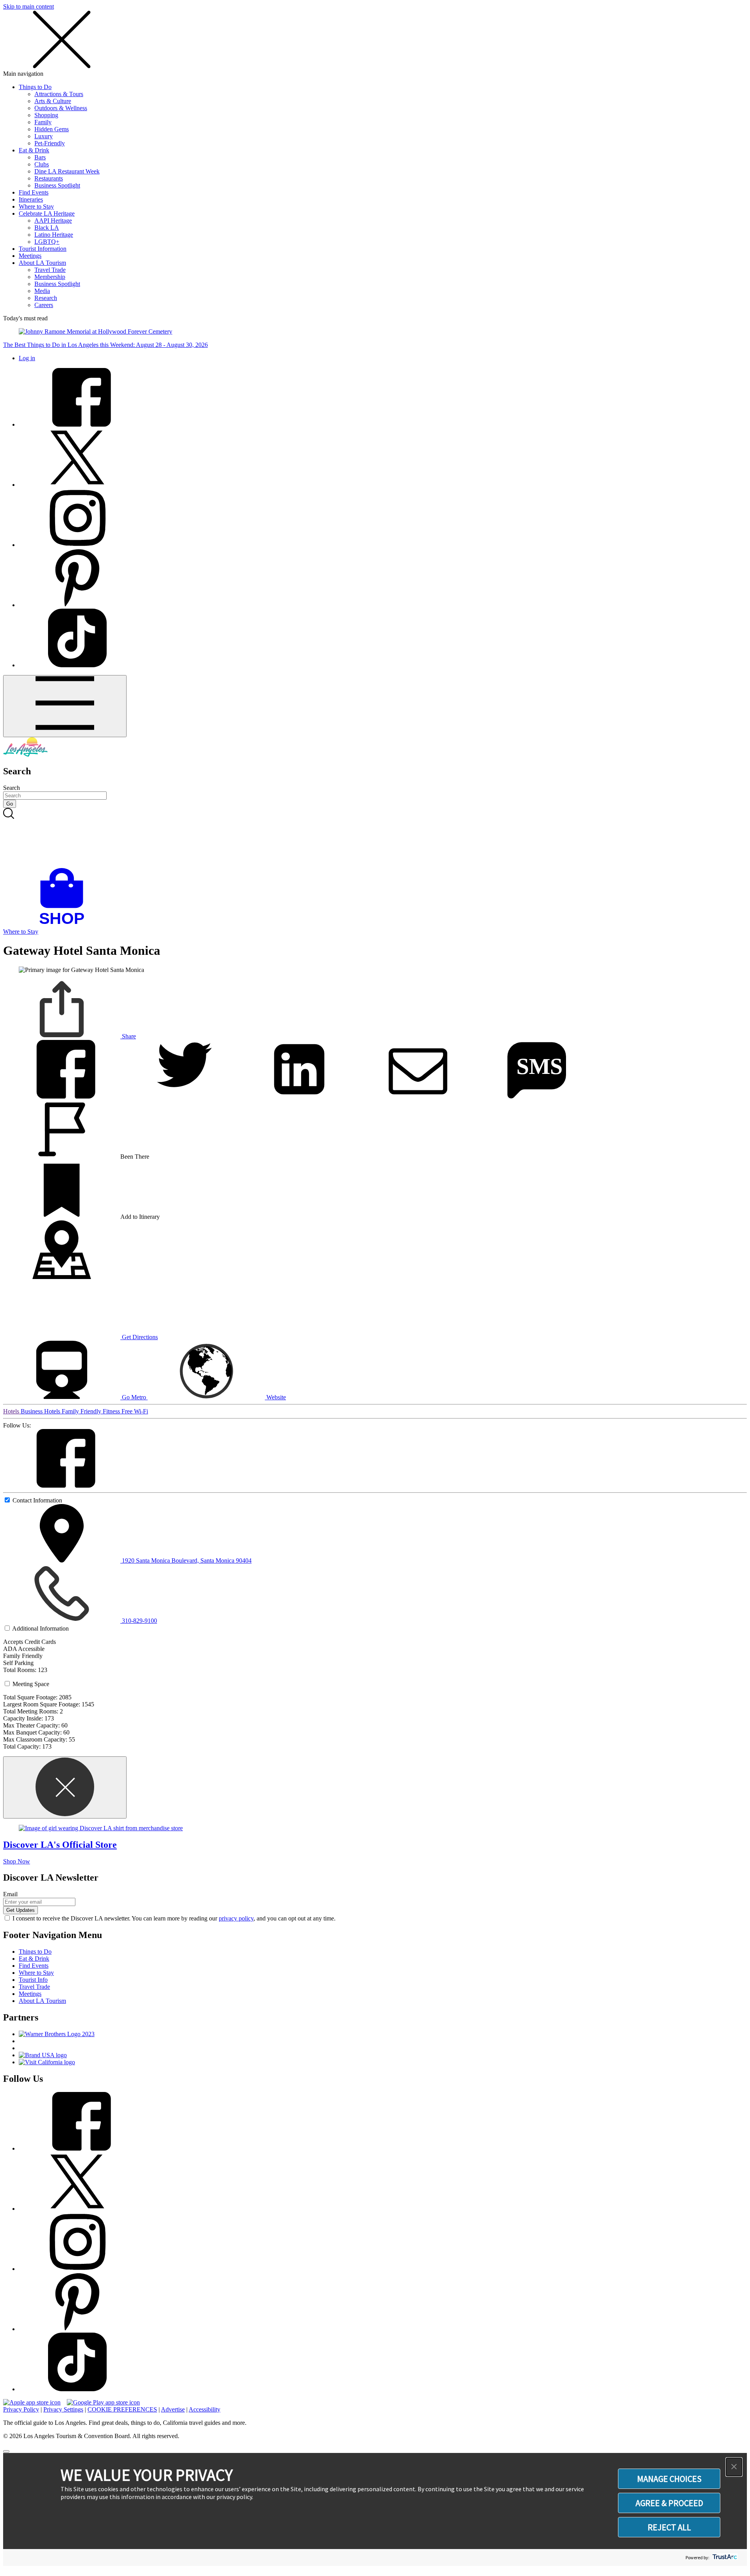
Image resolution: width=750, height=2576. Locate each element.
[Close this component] (65, 1787)
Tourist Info (33, 1980)
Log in (27, 358)
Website (275, 1397)
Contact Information (37, 1500)
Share (128, 1036)
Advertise (173, 2409)
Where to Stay (36, 206)
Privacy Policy (21, 2409)
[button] (734, 2467)
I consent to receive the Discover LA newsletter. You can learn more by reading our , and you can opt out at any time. (174, 1918)
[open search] (375, 838)
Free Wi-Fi (135, 1411)
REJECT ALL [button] (669, 2527)
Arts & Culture (53, 101)
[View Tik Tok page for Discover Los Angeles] (77, 665)
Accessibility (204, 2409)
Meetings (30, 256)
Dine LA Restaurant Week (67, 171)
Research (46, 298)
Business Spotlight (57, 185)
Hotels (12, 1411)
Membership (50, 277)
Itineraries (31, 199)
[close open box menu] (62, 67)
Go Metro (134, 1397)
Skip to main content (29, 6)
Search (12, 788)
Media (42, 291)
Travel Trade (50, 270)
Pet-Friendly (50, 143)
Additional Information (40, 1628)
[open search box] (375, 838)
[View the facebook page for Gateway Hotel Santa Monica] (62, 1485)
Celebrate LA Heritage (47, 213)
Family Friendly (82, 1411)
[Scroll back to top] (6, 2451)
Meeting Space (31, 1684)
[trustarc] (724, 2557)
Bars (40, 157)
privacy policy (236, 1918)
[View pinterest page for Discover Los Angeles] (77, 605)
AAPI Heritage (53, 221)
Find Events (34, 192)
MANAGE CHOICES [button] (669, 2479)
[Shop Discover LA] (65, 924)
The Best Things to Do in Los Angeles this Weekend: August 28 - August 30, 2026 (105, 345)
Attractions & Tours (59, 94)
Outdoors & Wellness (61, 108)
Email (10, 1894)
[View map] (62, 1277)
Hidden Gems (52, 129)
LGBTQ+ (47, 242)
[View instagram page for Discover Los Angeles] (77, 545)
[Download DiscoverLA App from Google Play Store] (103, 2402)
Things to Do (35, 87)
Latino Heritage (54, 235)
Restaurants (49, 178)
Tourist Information (43, 249)
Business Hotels (41, 1411)
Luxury (44, 136)
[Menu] (65, 706)
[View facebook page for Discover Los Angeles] (77, 424)
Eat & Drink (34, 150)
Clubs (42, 164)
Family (43, 122)
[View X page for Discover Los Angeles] (77, 485)
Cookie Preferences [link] (122, 2409)
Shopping (46, 115)
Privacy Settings (63, 2409)
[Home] (25, 755)
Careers (44, 305)
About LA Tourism (42, 263)
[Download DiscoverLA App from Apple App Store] (32, 2402)
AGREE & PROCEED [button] (669, 2503)
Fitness (112, 1411)
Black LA (47, 228)
